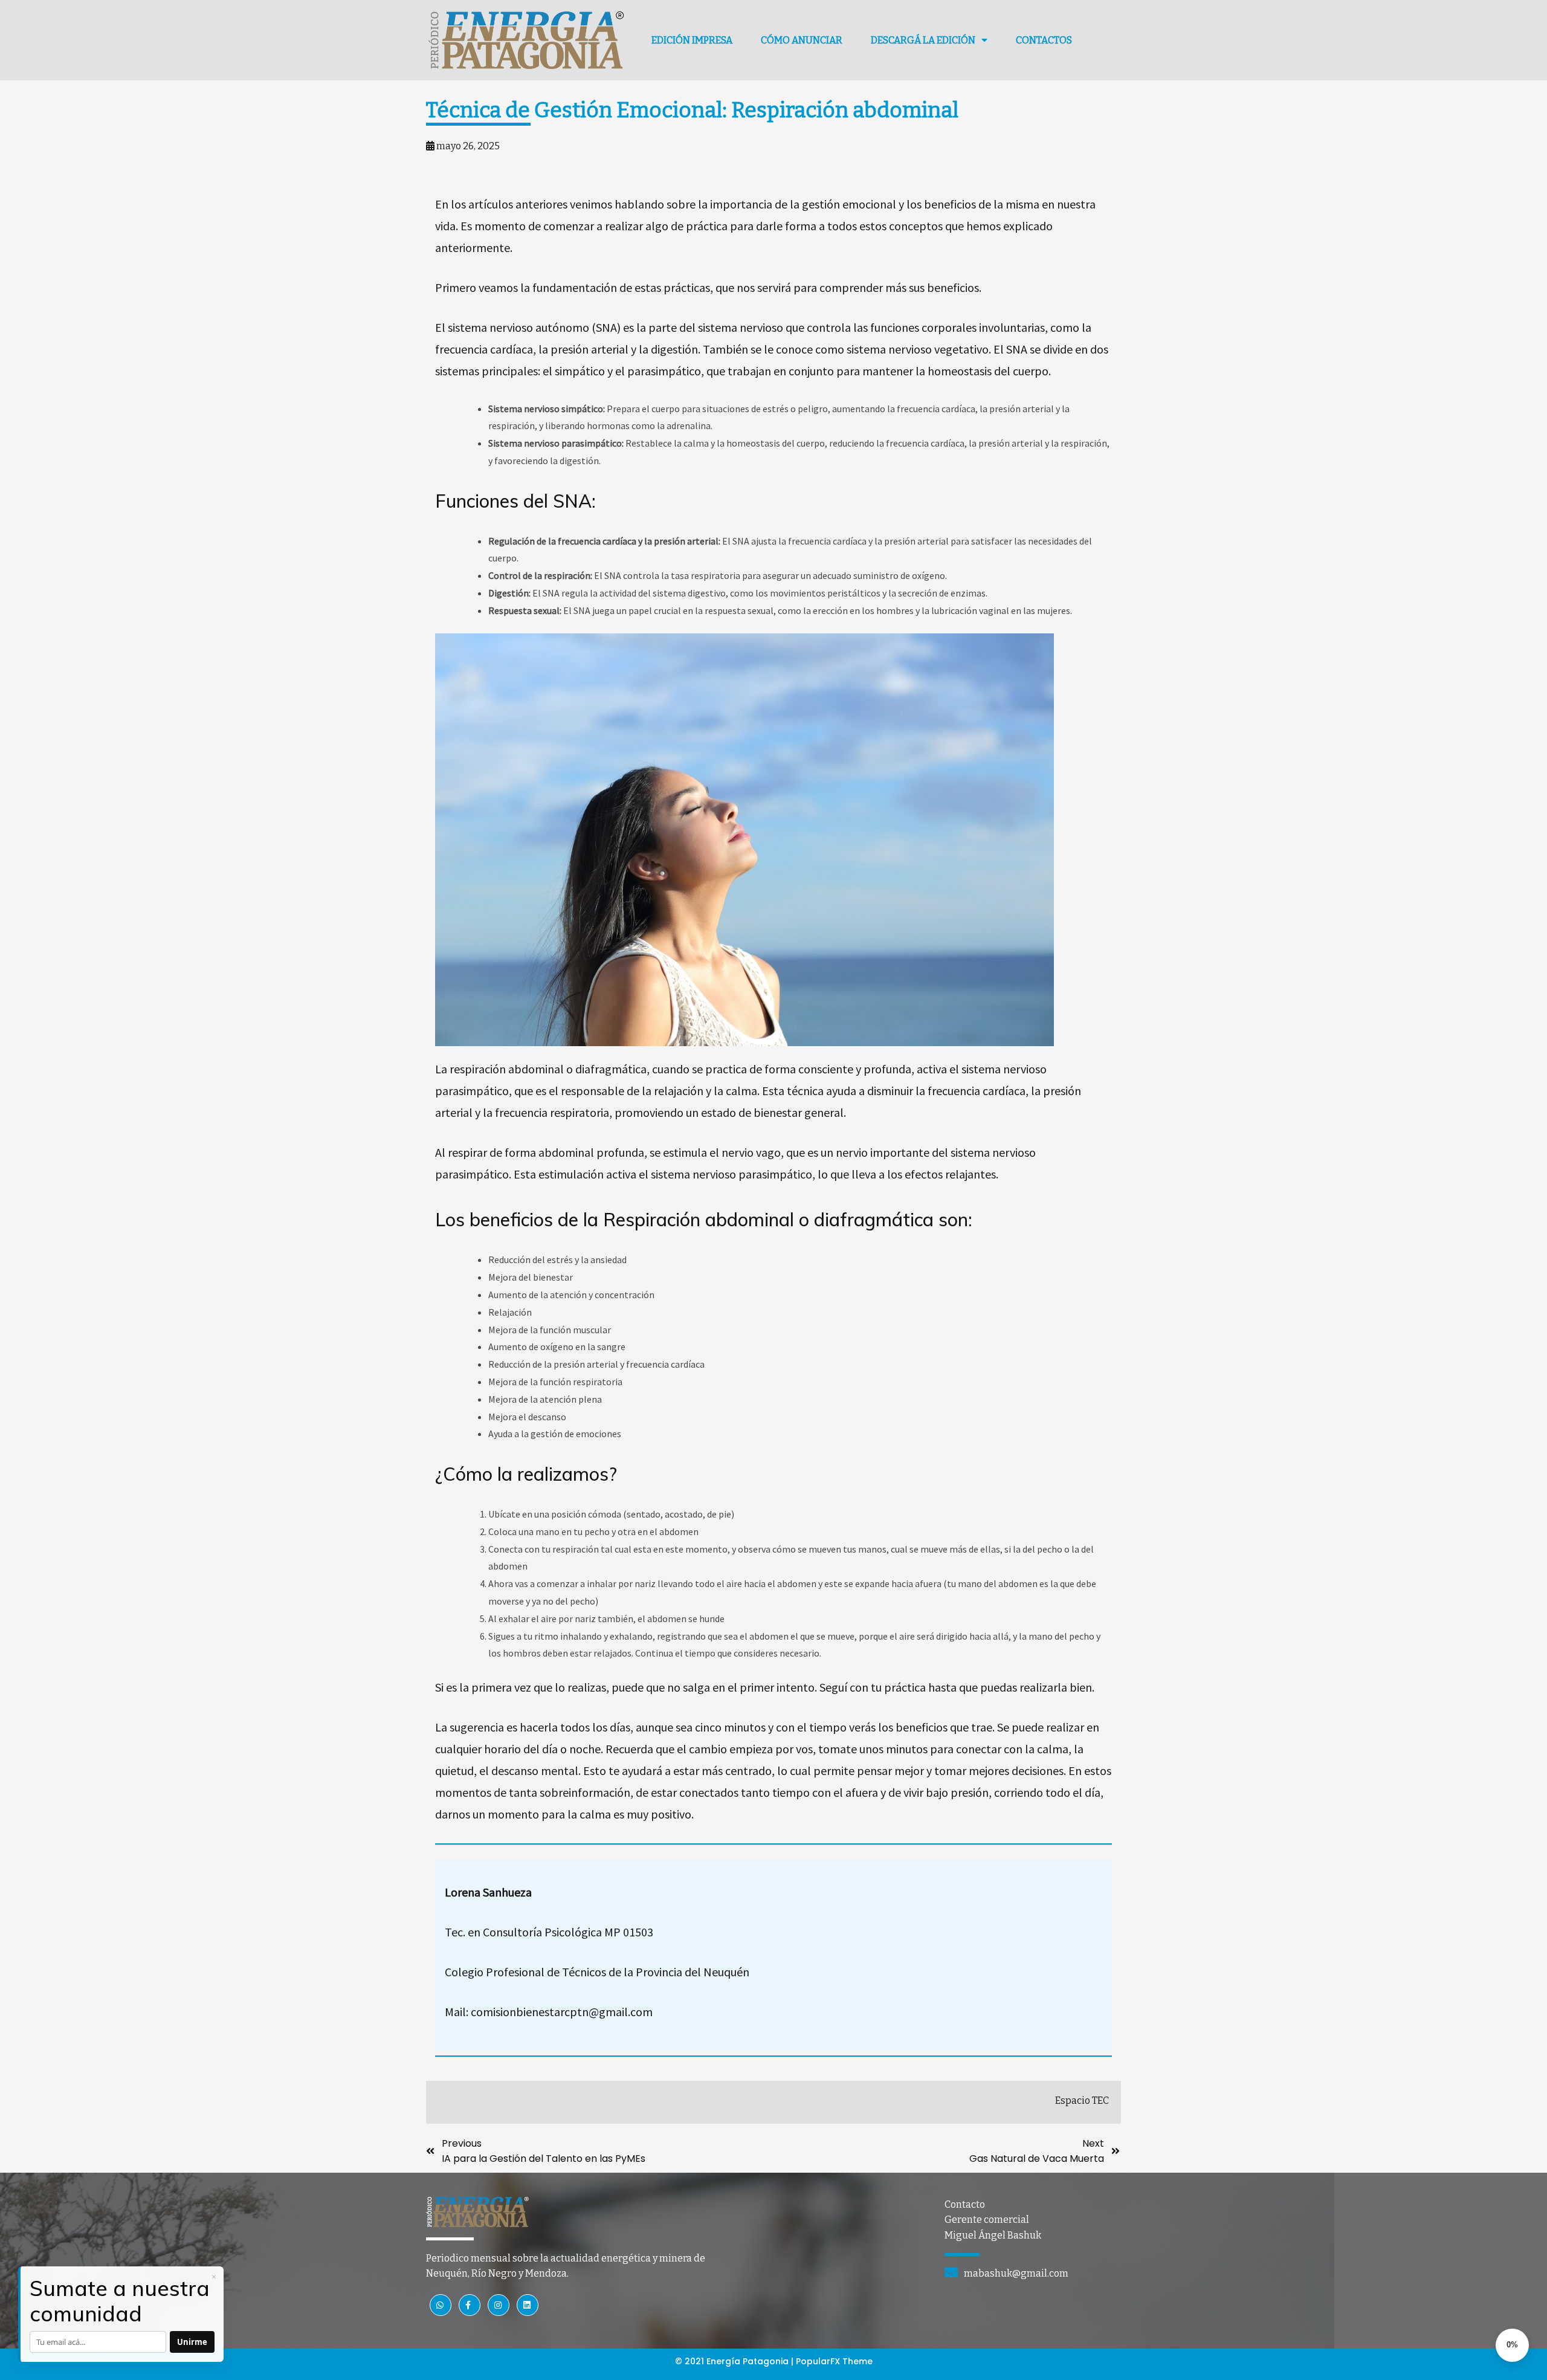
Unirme (192, 2342)
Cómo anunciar (802, 40)
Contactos (1044, 40)
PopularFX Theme (834, 2361)
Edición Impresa (692, 40)
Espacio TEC (1082, 2100)
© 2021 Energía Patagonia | (735, 2361)
